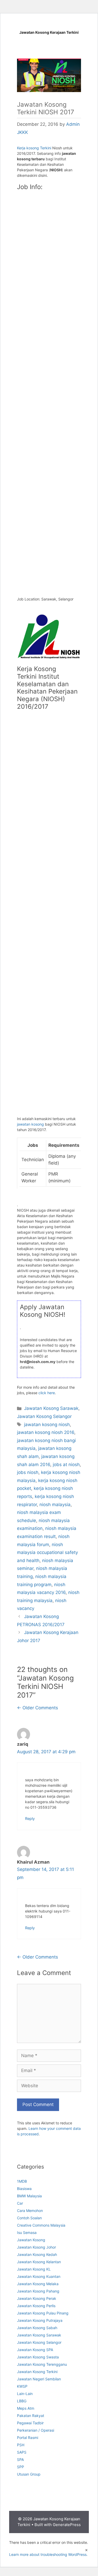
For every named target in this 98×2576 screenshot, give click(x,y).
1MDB (22, 2181)
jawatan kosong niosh (47, 1425)
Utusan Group (29, 2474)
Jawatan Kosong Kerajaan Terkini (49, 32)
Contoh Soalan (29, 2218)
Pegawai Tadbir (30, 2423)
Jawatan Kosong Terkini (37, 2372)
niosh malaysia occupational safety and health (47, 1553)
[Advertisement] (49, 222)
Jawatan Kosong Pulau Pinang (43, 2313)
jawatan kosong (30, 1124)
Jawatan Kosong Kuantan (39, 2276)
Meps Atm (26, 2408)
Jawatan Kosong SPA (35, 2350)
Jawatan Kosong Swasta (38, 2357)
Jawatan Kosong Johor (36, 2247)
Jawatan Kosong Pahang (38, 2291)
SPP (21, 2467)
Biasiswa (24, 2189)
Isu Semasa (27, 2232)
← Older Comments (38, 1708)
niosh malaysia (55, 1505)
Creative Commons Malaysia (41, 2225)
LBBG (22, 2401)
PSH (21, 2445)
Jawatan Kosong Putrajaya (40, 2320)
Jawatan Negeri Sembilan (39, 2379)
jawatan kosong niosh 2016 (46, 1432)
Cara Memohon (30, 2211)
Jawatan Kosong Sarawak (51, 1408)
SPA (20, 2459)
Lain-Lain (25, 2394)
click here (47, 1393)
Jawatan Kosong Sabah (37, 2328)
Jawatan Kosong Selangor (44, 1416)
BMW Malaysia (29, 2196)
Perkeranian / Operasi (36, 2430)
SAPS (22, 2452)
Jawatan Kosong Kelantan (39, 2262)
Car (20, 2203)
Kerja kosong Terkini (34, 148)
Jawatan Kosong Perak (37, 2298)
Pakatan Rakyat (31, 2416)
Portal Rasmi (28, 2438)
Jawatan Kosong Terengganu (42, 2364)
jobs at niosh (66, 1465)
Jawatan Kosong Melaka (38, 2284)
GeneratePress (67, 2525)
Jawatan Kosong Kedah (37, 2254)
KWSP (22, 2386)
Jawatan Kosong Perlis (36, 2306)
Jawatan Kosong (31, 2240)
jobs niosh (28, 1472)
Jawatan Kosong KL (34, 2269)
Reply (30, 1818)
